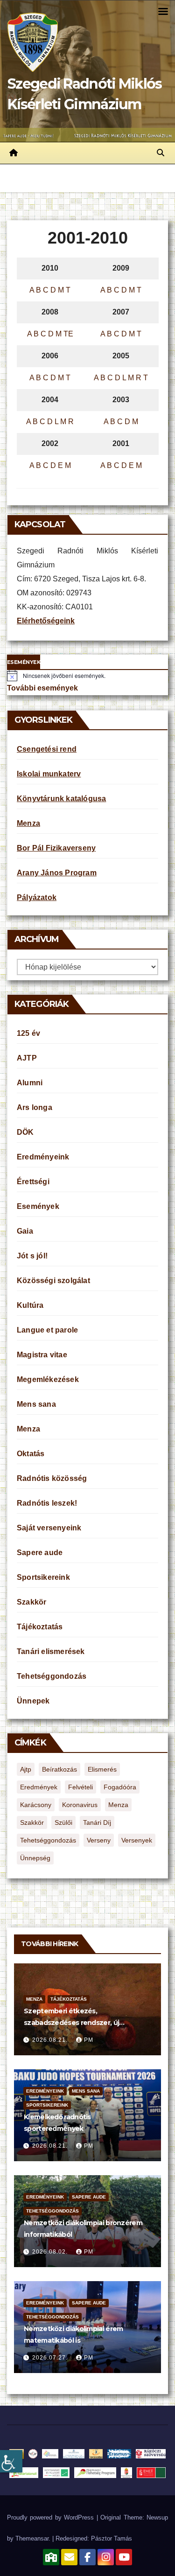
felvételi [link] (80, 1787)
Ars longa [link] (35, 1107)
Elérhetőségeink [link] (46, 621)
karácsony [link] (36, 1805)
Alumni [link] (30, 1083)
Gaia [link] (25, 1231)
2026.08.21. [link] (51, 2040)
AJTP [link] (27, 1058)
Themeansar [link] (32, 2538)
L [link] (124, 378)
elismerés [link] (102, 1769)
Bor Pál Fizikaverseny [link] (56, 848)
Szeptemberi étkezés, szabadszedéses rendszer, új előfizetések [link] (71, 2023)
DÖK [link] (25, 1132)
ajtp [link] (26, 1769)
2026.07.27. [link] (51, 2358)
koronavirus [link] (80, 1805)
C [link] (46, 290)
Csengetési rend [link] (47, 749)
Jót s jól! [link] (32, 1256)
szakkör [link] (32, 1822)
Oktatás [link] (31, 1454)
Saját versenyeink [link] (49, 1528)
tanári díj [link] (97, 1822)
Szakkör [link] (31, 1602)
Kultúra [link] (30, 1305)
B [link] (38, 290)
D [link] (53, 290)
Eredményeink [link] (43, 1157)
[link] (11, 2461)
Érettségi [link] (33, 1182)
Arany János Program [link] (57, 873)
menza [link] (118, 1805)
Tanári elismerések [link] (51, 1651)
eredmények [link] (39, 1787)
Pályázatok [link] (37, 897)
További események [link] (42, 688)
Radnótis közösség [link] (52, 1478)
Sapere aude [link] (40, 1553)
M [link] (61, 290)
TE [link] (68, 334)
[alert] (87, 676)
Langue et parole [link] (47, 1330)
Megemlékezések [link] (48, 1379)
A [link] (32, 290)
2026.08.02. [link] (51, 2252)
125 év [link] (28, 1033)
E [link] (60, 465)
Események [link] (38, 1206)
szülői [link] (63, 1822)
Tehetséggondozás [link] (52, 1676)
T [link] (68, 290)
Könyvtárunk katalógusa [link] (61, 799)
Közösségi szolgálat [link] (53, 1281)
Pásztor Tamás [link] (112, 2538)
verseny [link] (99, 1840)
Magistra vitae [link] (42, 1355)
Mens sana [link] (36, 1404)
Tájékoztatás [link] (40, 1627)
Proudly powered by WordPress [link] (52, 2517)
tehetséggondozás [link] (48, 1840)
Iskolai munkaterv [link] (49, 774)
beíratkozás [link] (59, 1769)
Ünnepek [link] (33, 1701)
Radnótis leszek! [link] (47, 1503)
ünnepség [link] (35, 1858)
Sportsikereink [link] (43, 1577)
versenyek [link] (137, 1840)
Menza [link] (28, 823)
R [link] (139, 378)
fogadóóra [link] (120, 1787)
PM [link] (89, 2040)
